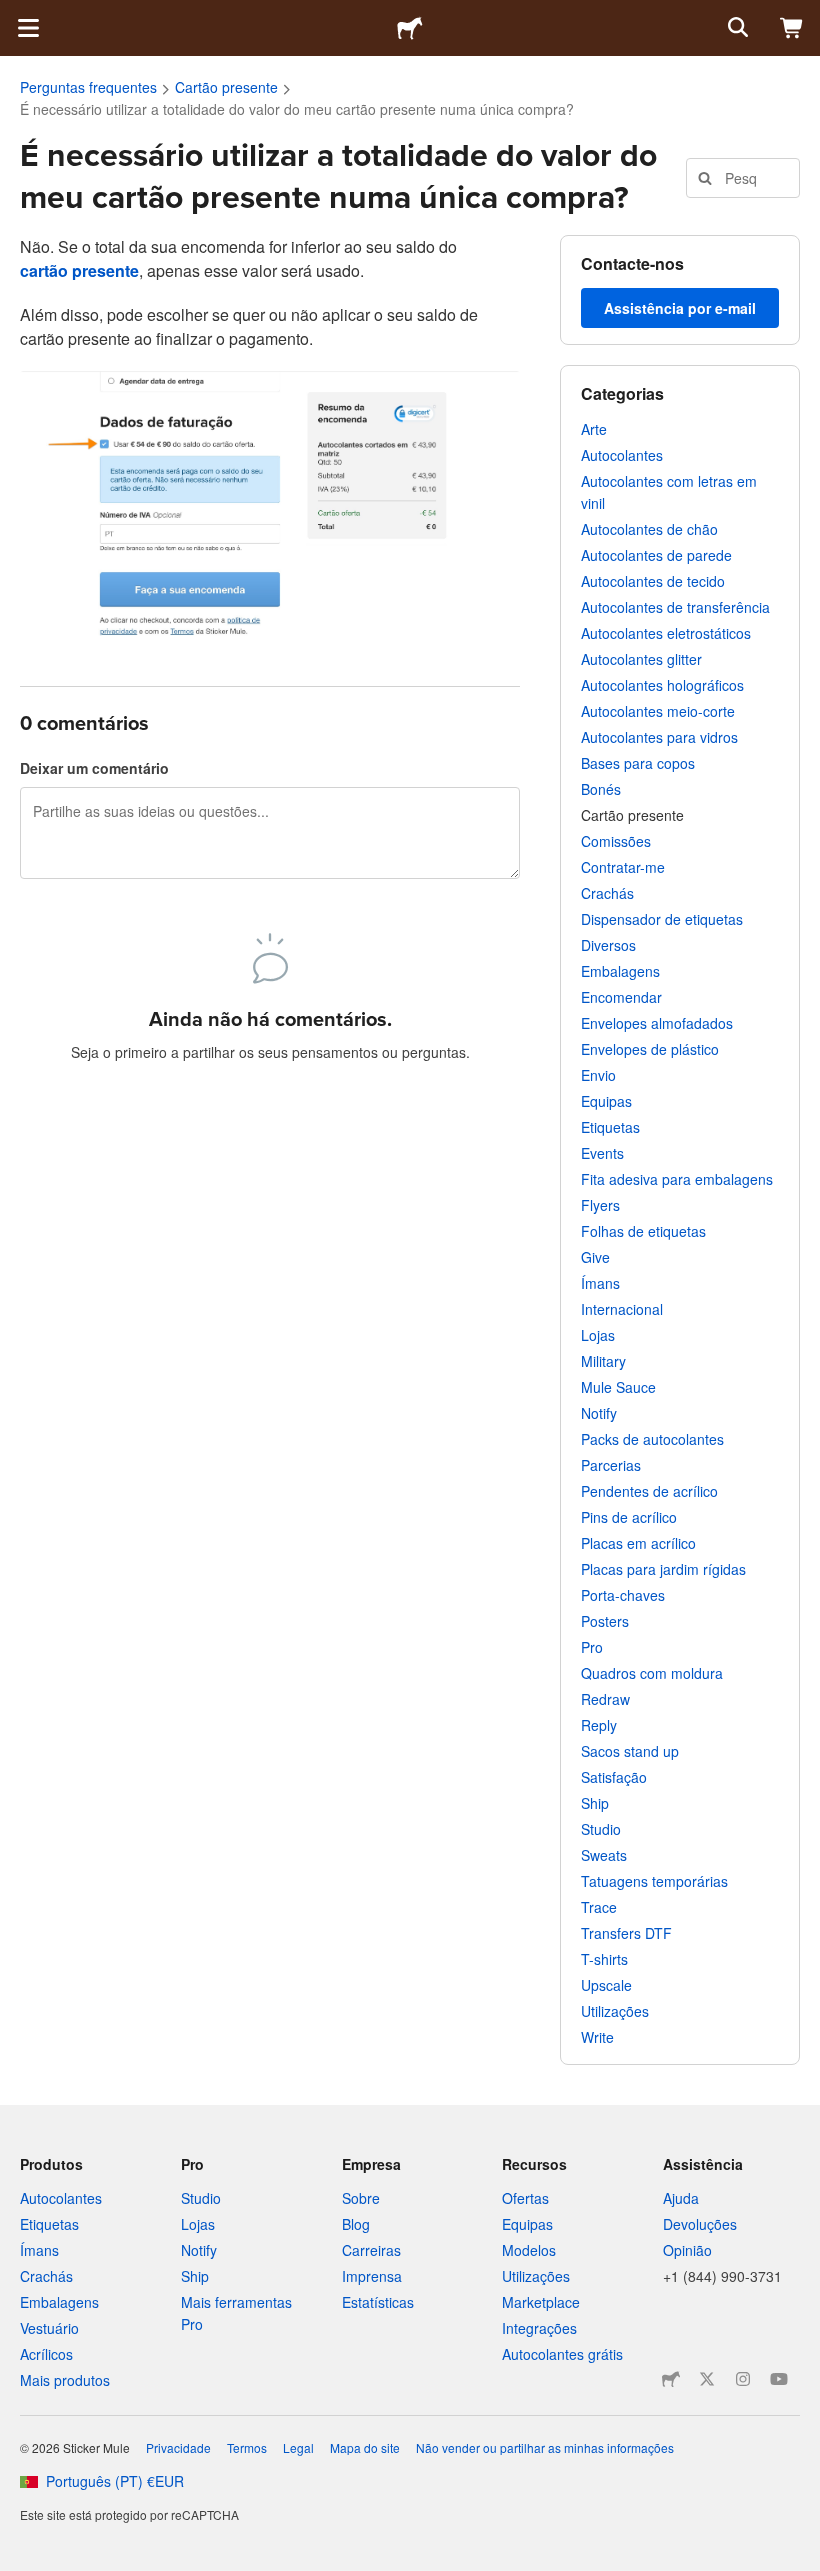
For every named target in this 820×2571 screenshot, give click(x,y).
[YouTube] (779, 2379)
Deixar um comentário (94, 768)
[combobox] (743, 178)
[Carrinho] (792, 28)
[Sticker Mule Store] (671, 2379)
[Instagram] (743, 2379)
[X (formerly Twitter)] (707, 2379)
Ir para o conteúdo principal (15, 15)
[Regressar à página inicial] (410, 28)
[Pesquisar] (736, 28)
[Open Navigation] (28, 28)
